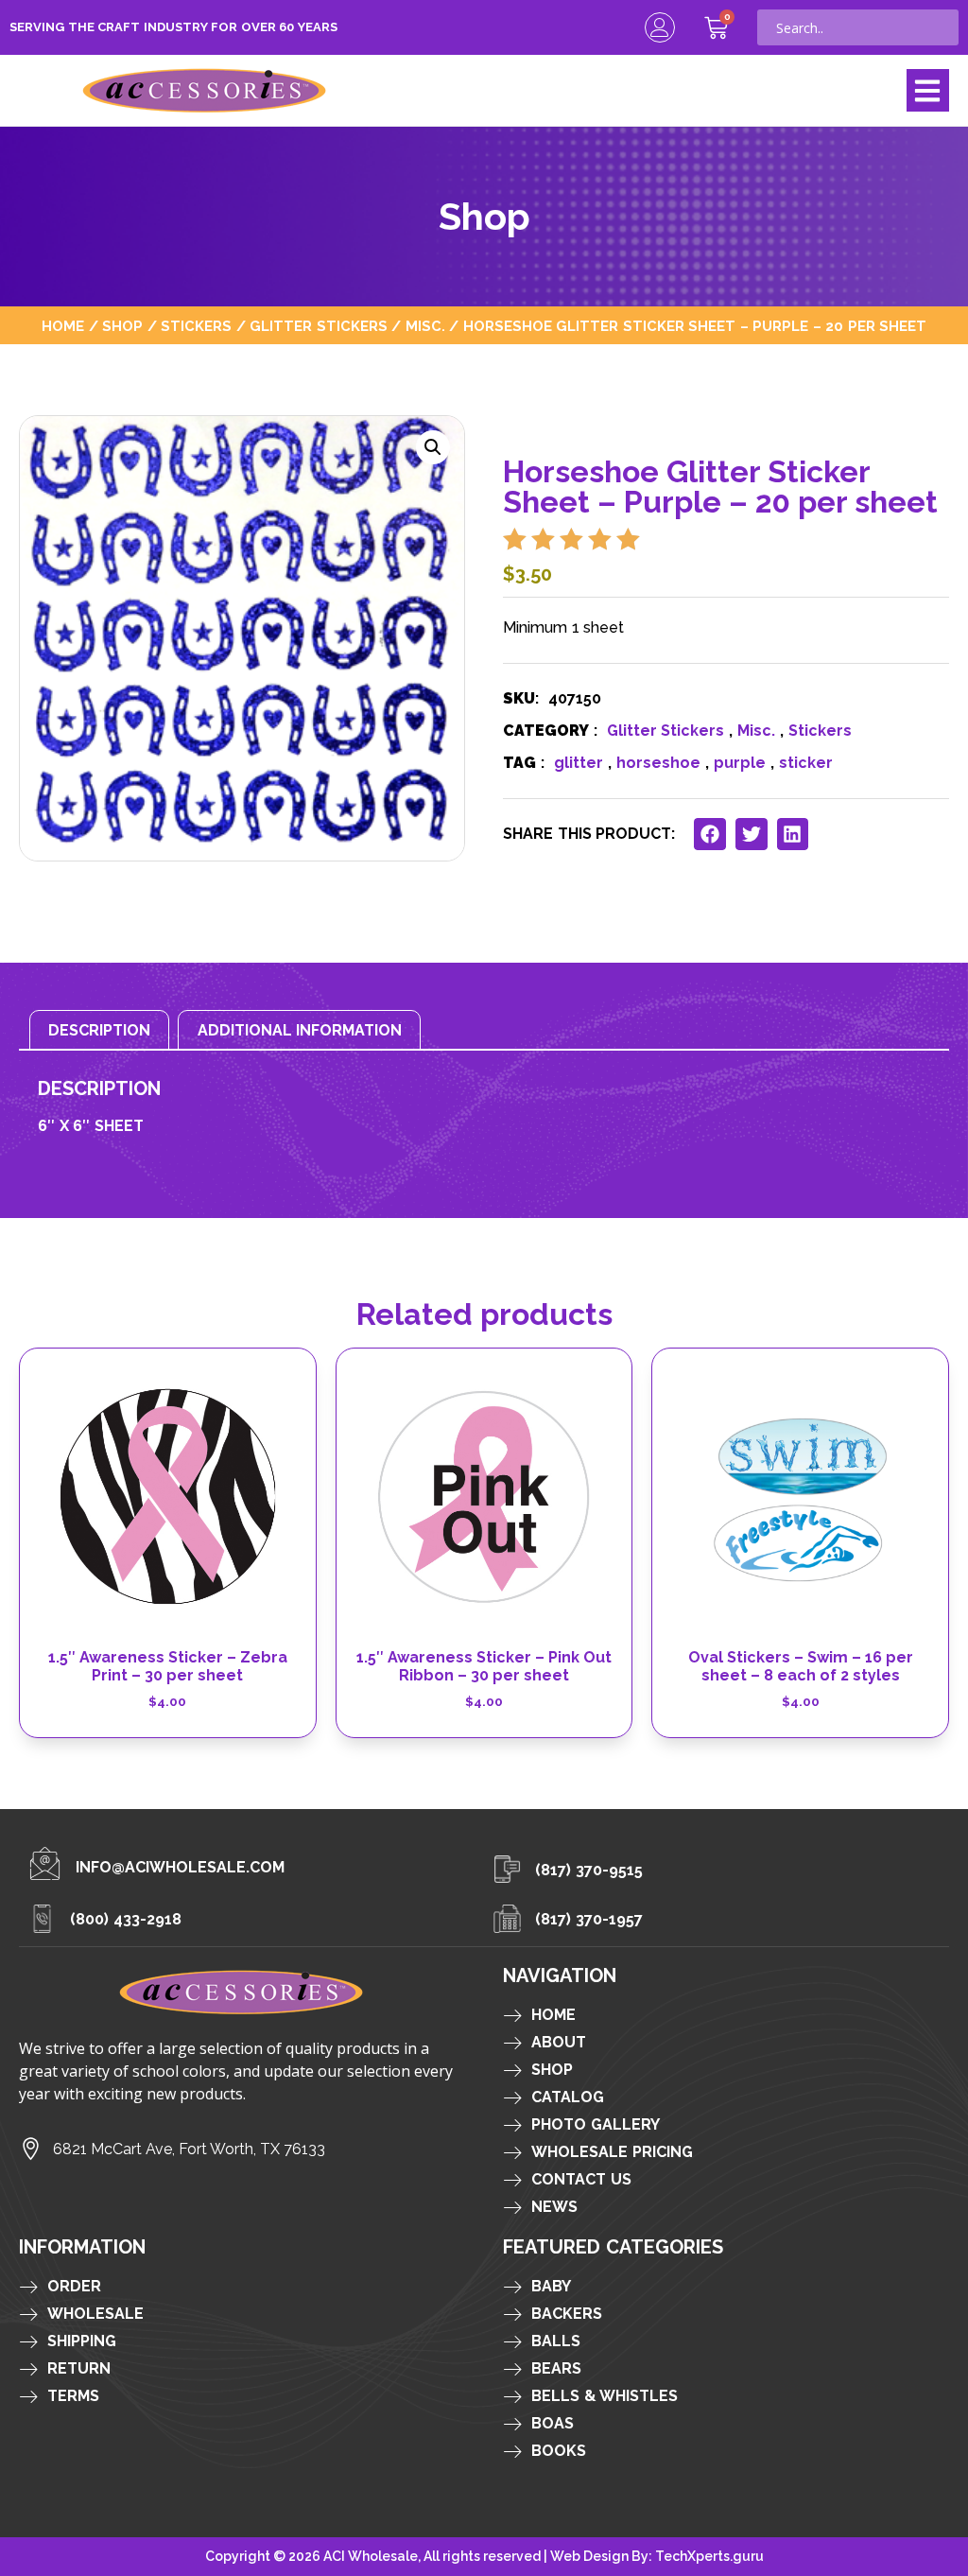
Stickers (196, 326)
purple (740, 763)
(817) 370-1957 (589, 1919)
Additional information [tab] (300, 1030)
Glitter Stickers (319, 326)
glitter (579, 763)
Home (63, 326)
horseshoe (658, 763)
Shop (122, 326)
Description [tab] (99, 1030)
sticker (806, 763)
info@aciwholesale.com (180, 1867)
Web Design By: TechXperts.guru (657, 2556)
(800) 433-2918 (126, 1919)
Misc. (425, 326)
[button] (928, 90)
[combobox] (858, 27)
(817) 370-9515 (589, 1870)
